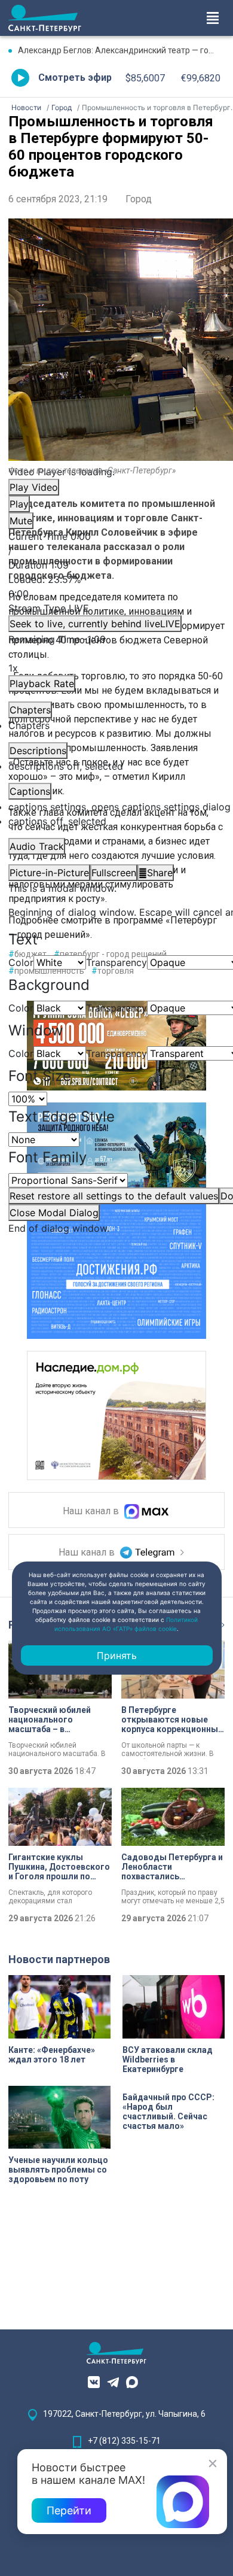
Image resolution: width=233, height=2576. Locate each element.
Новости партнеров (59, 1959)
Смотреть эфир (75, 78)
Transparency (116, 962)
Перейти (69, 2510)
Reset (114, 1196)
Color (21, 962)
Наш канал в (92, 1512)
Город (139, 199)
